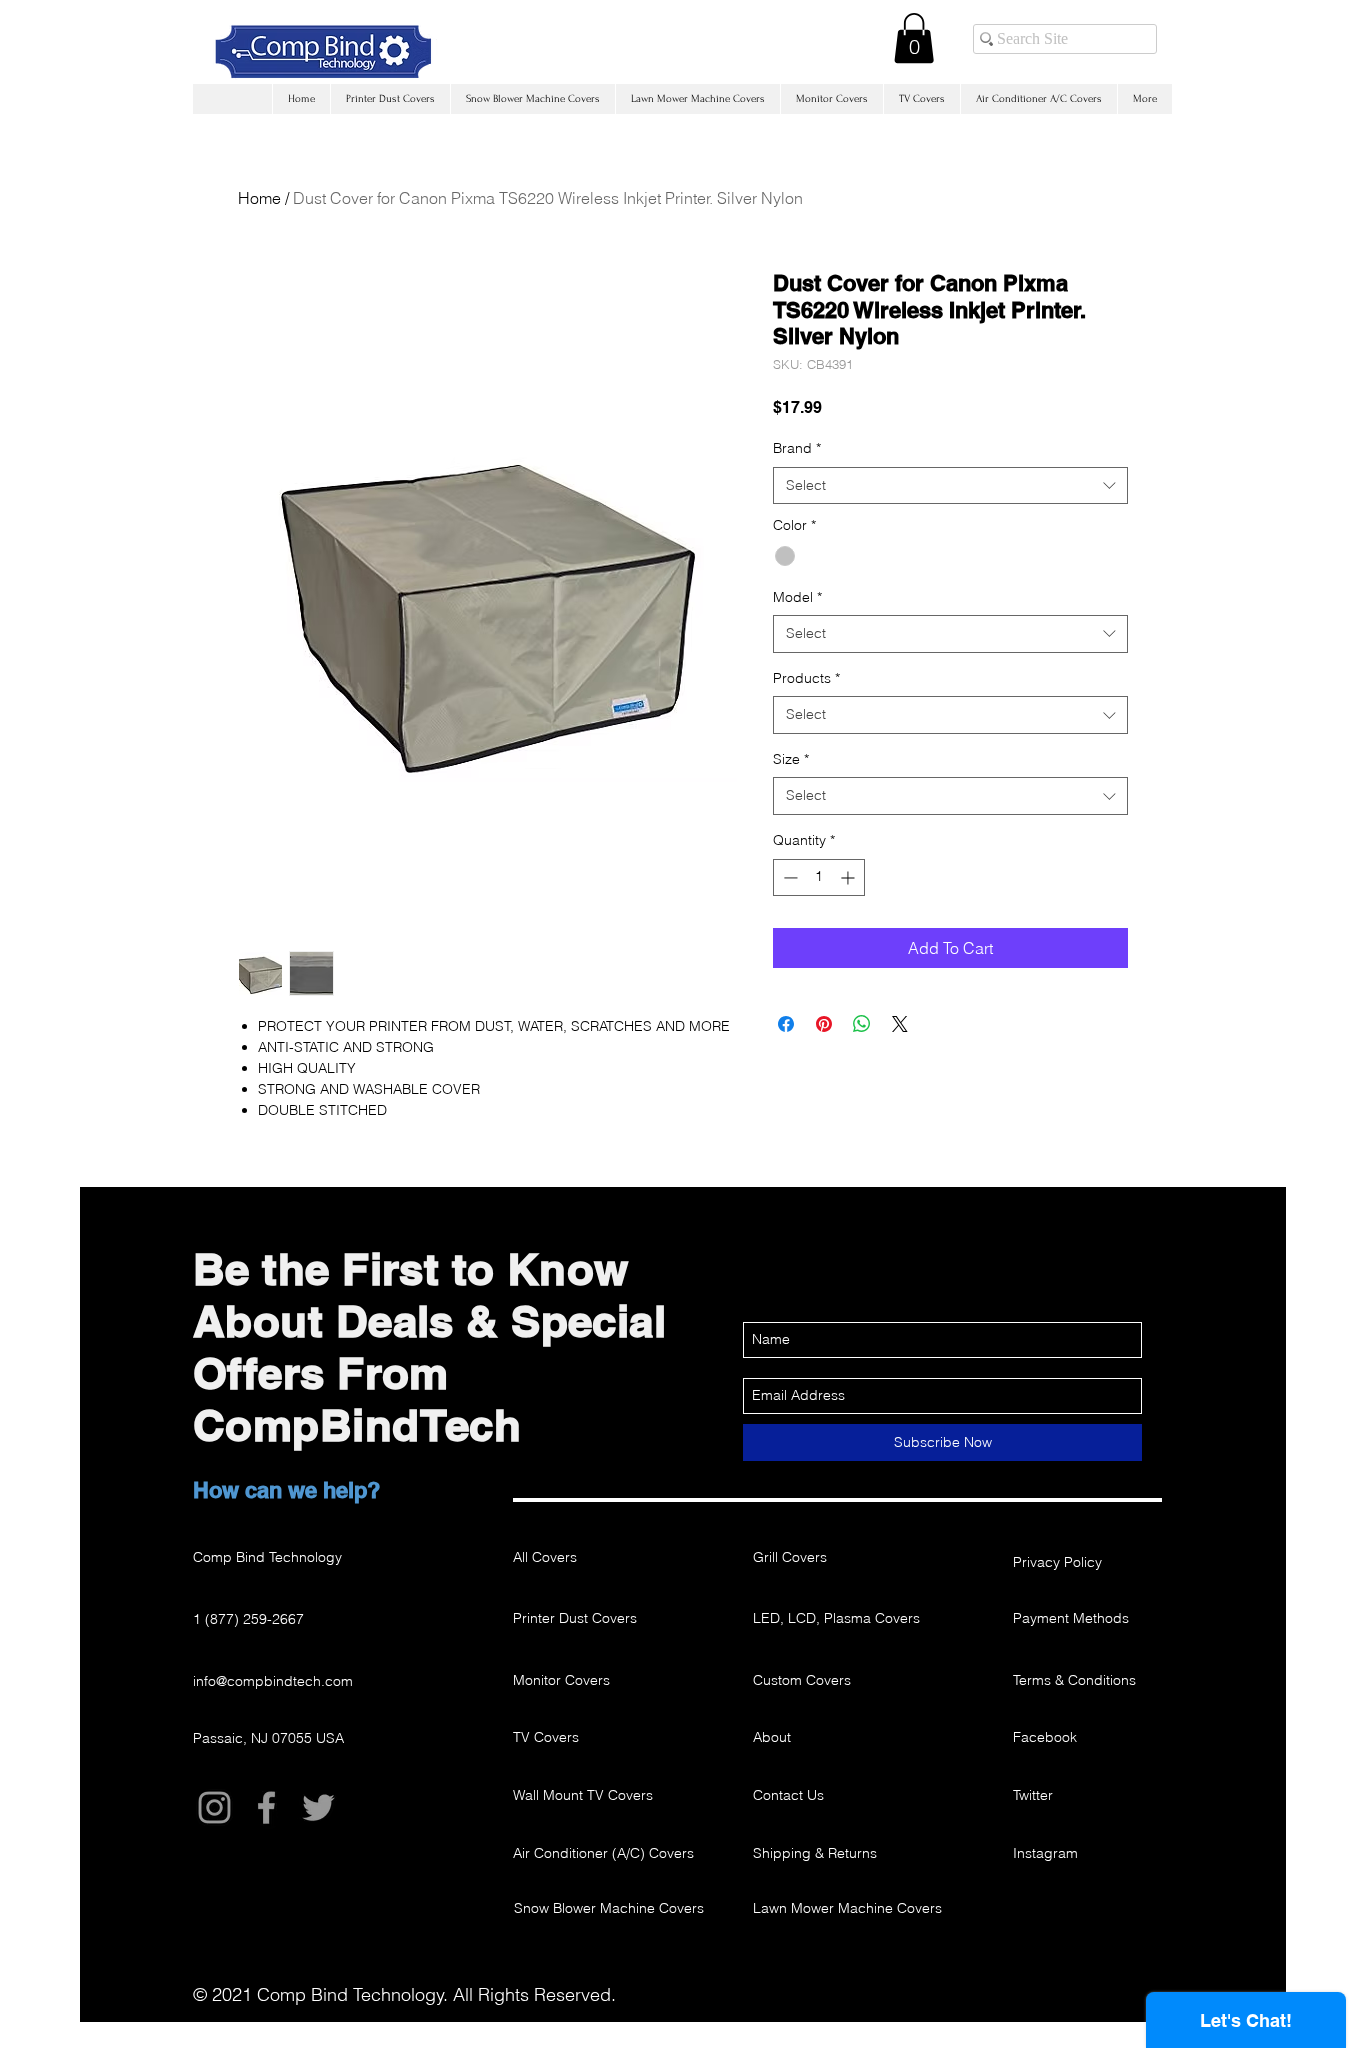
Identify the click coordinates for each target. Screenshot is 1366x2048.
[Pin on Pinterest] (824, 1024)
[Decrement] (788, 877)
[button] (914, 38)
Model (797, 597)
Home (259, 198)
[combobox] (950, 486)
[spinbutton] (819, 877)
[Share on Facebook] (786, 1024)
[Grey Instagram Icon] (214, 1807)
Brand (797, 448)
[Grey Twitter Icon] (318, 1807)
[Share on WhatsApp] (862, 1024)
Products (806, 678)
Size (791, 759)
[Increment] (849, 877)
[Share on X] (900, 1024)
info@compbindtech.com (273, 1681)
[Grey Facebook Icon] (266, 1807)
